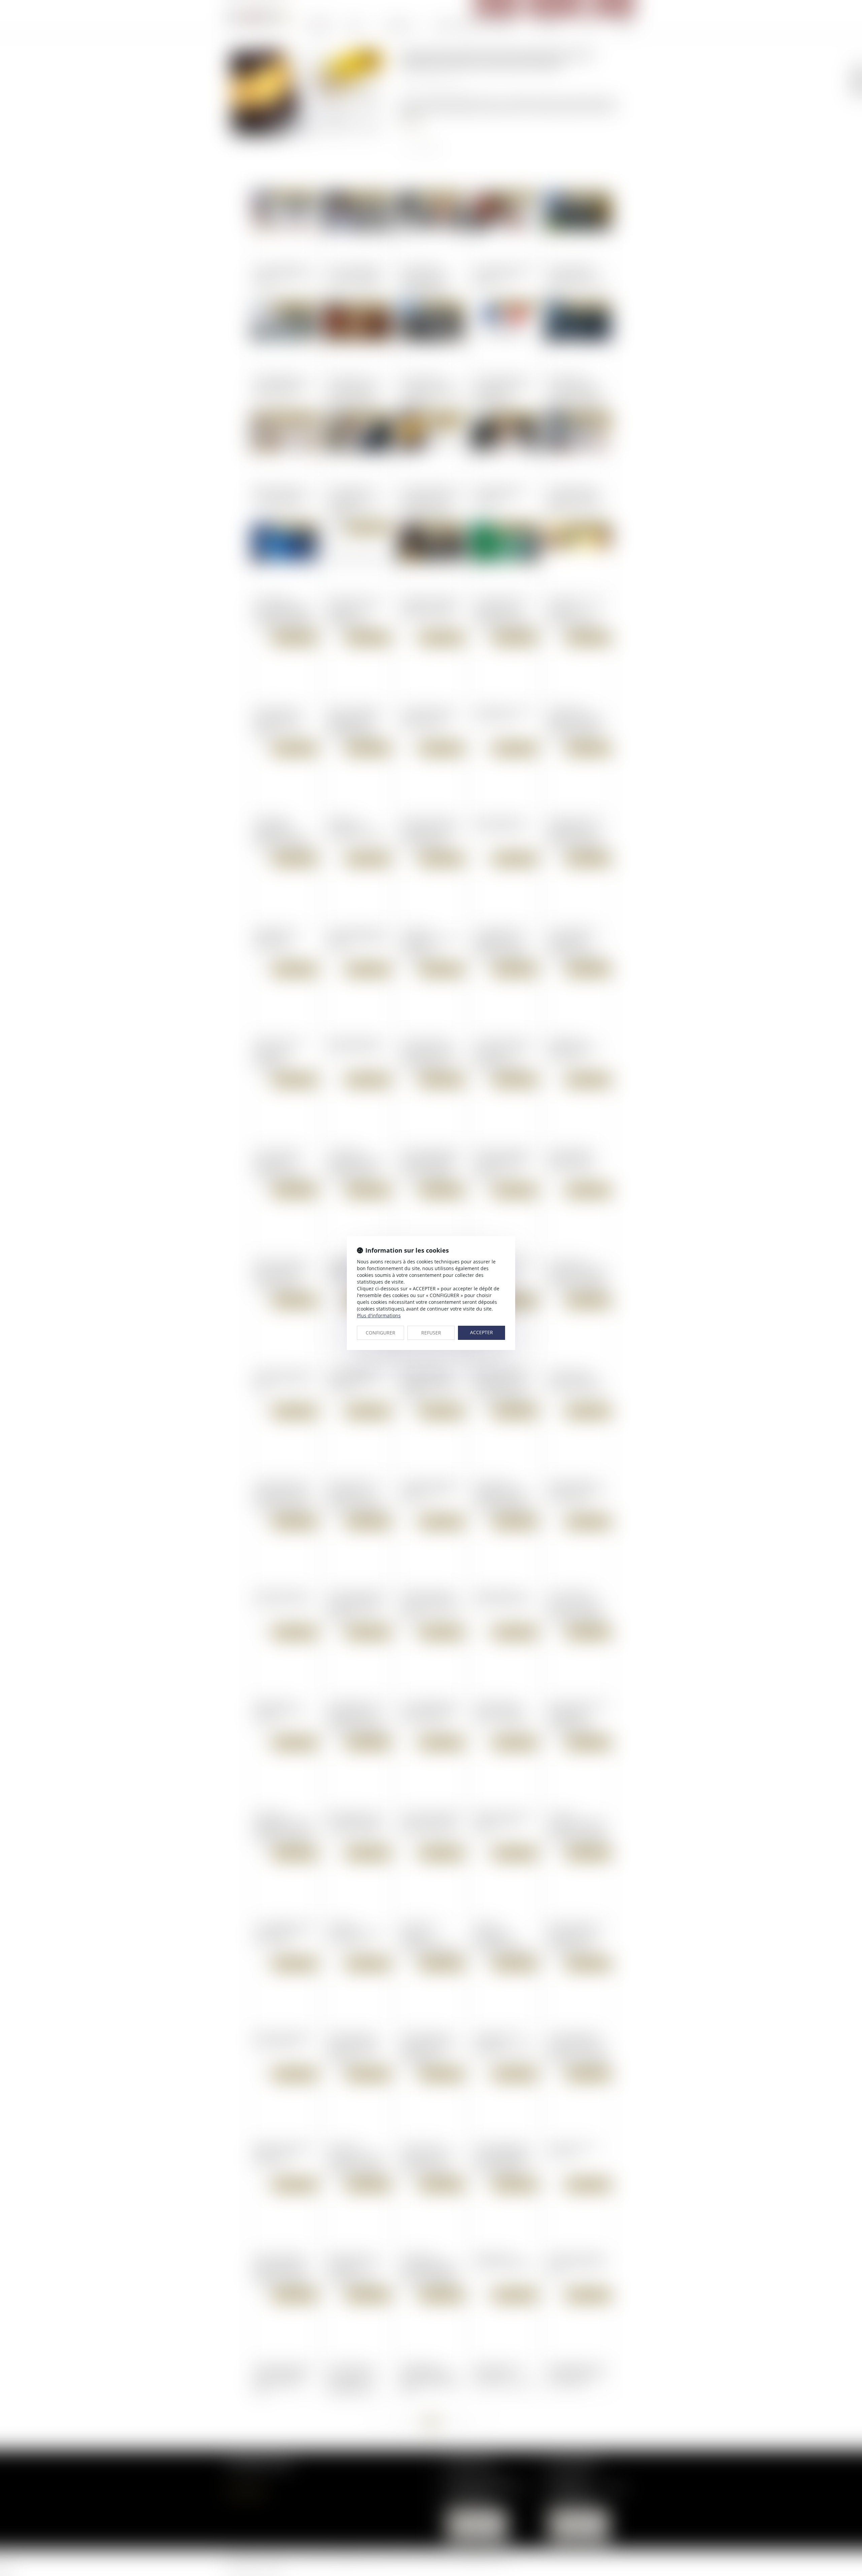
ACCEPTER (482, 1332)
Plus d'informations (379, 1315)
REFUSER (431, 1333)
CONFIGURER (380, 1333)
